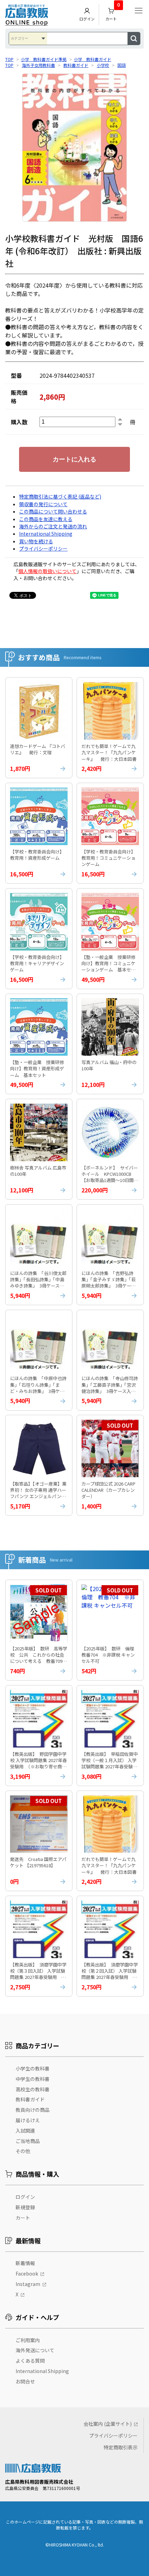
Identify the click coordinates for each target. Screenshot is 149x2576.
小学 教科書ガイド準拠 (44, 59)
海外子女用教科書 (38, 65)
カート (113, 13)
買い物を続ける (36, 541)
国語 (122, 65)
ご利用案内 (28, 2340)
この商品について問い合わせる (53, 511)
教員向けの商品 (33, 2110)
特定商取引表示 (121, 2447)
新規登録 (25, 2207)
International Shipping (46, 534)
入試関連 (25, 2131)
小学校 (103, 65)
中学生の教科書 (33, 2079)
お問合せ (25, 2381)
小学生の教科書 (33, 2068)
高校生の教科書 (33, 2089)
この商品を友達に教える (46, 519)
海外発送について (35, 2350)
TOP (9, 59)
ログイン (87, 19)
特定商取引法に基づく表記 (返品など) (60, 496)
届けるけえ (28, 2120)
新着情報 (25, 2263)
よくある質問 (30, 2361)
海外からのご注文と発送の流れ (53, 526)
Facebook (27, 2273)
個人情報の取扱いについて (47, 571)
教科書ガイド (76, 65)
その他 (23, 2151)
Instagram (28, 2284)
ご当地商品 (28, 2141)
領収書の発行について (43, 504)
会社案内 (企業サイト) (108, 2424)
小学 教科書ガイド (93, 59)
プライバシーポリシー (43, 549)
